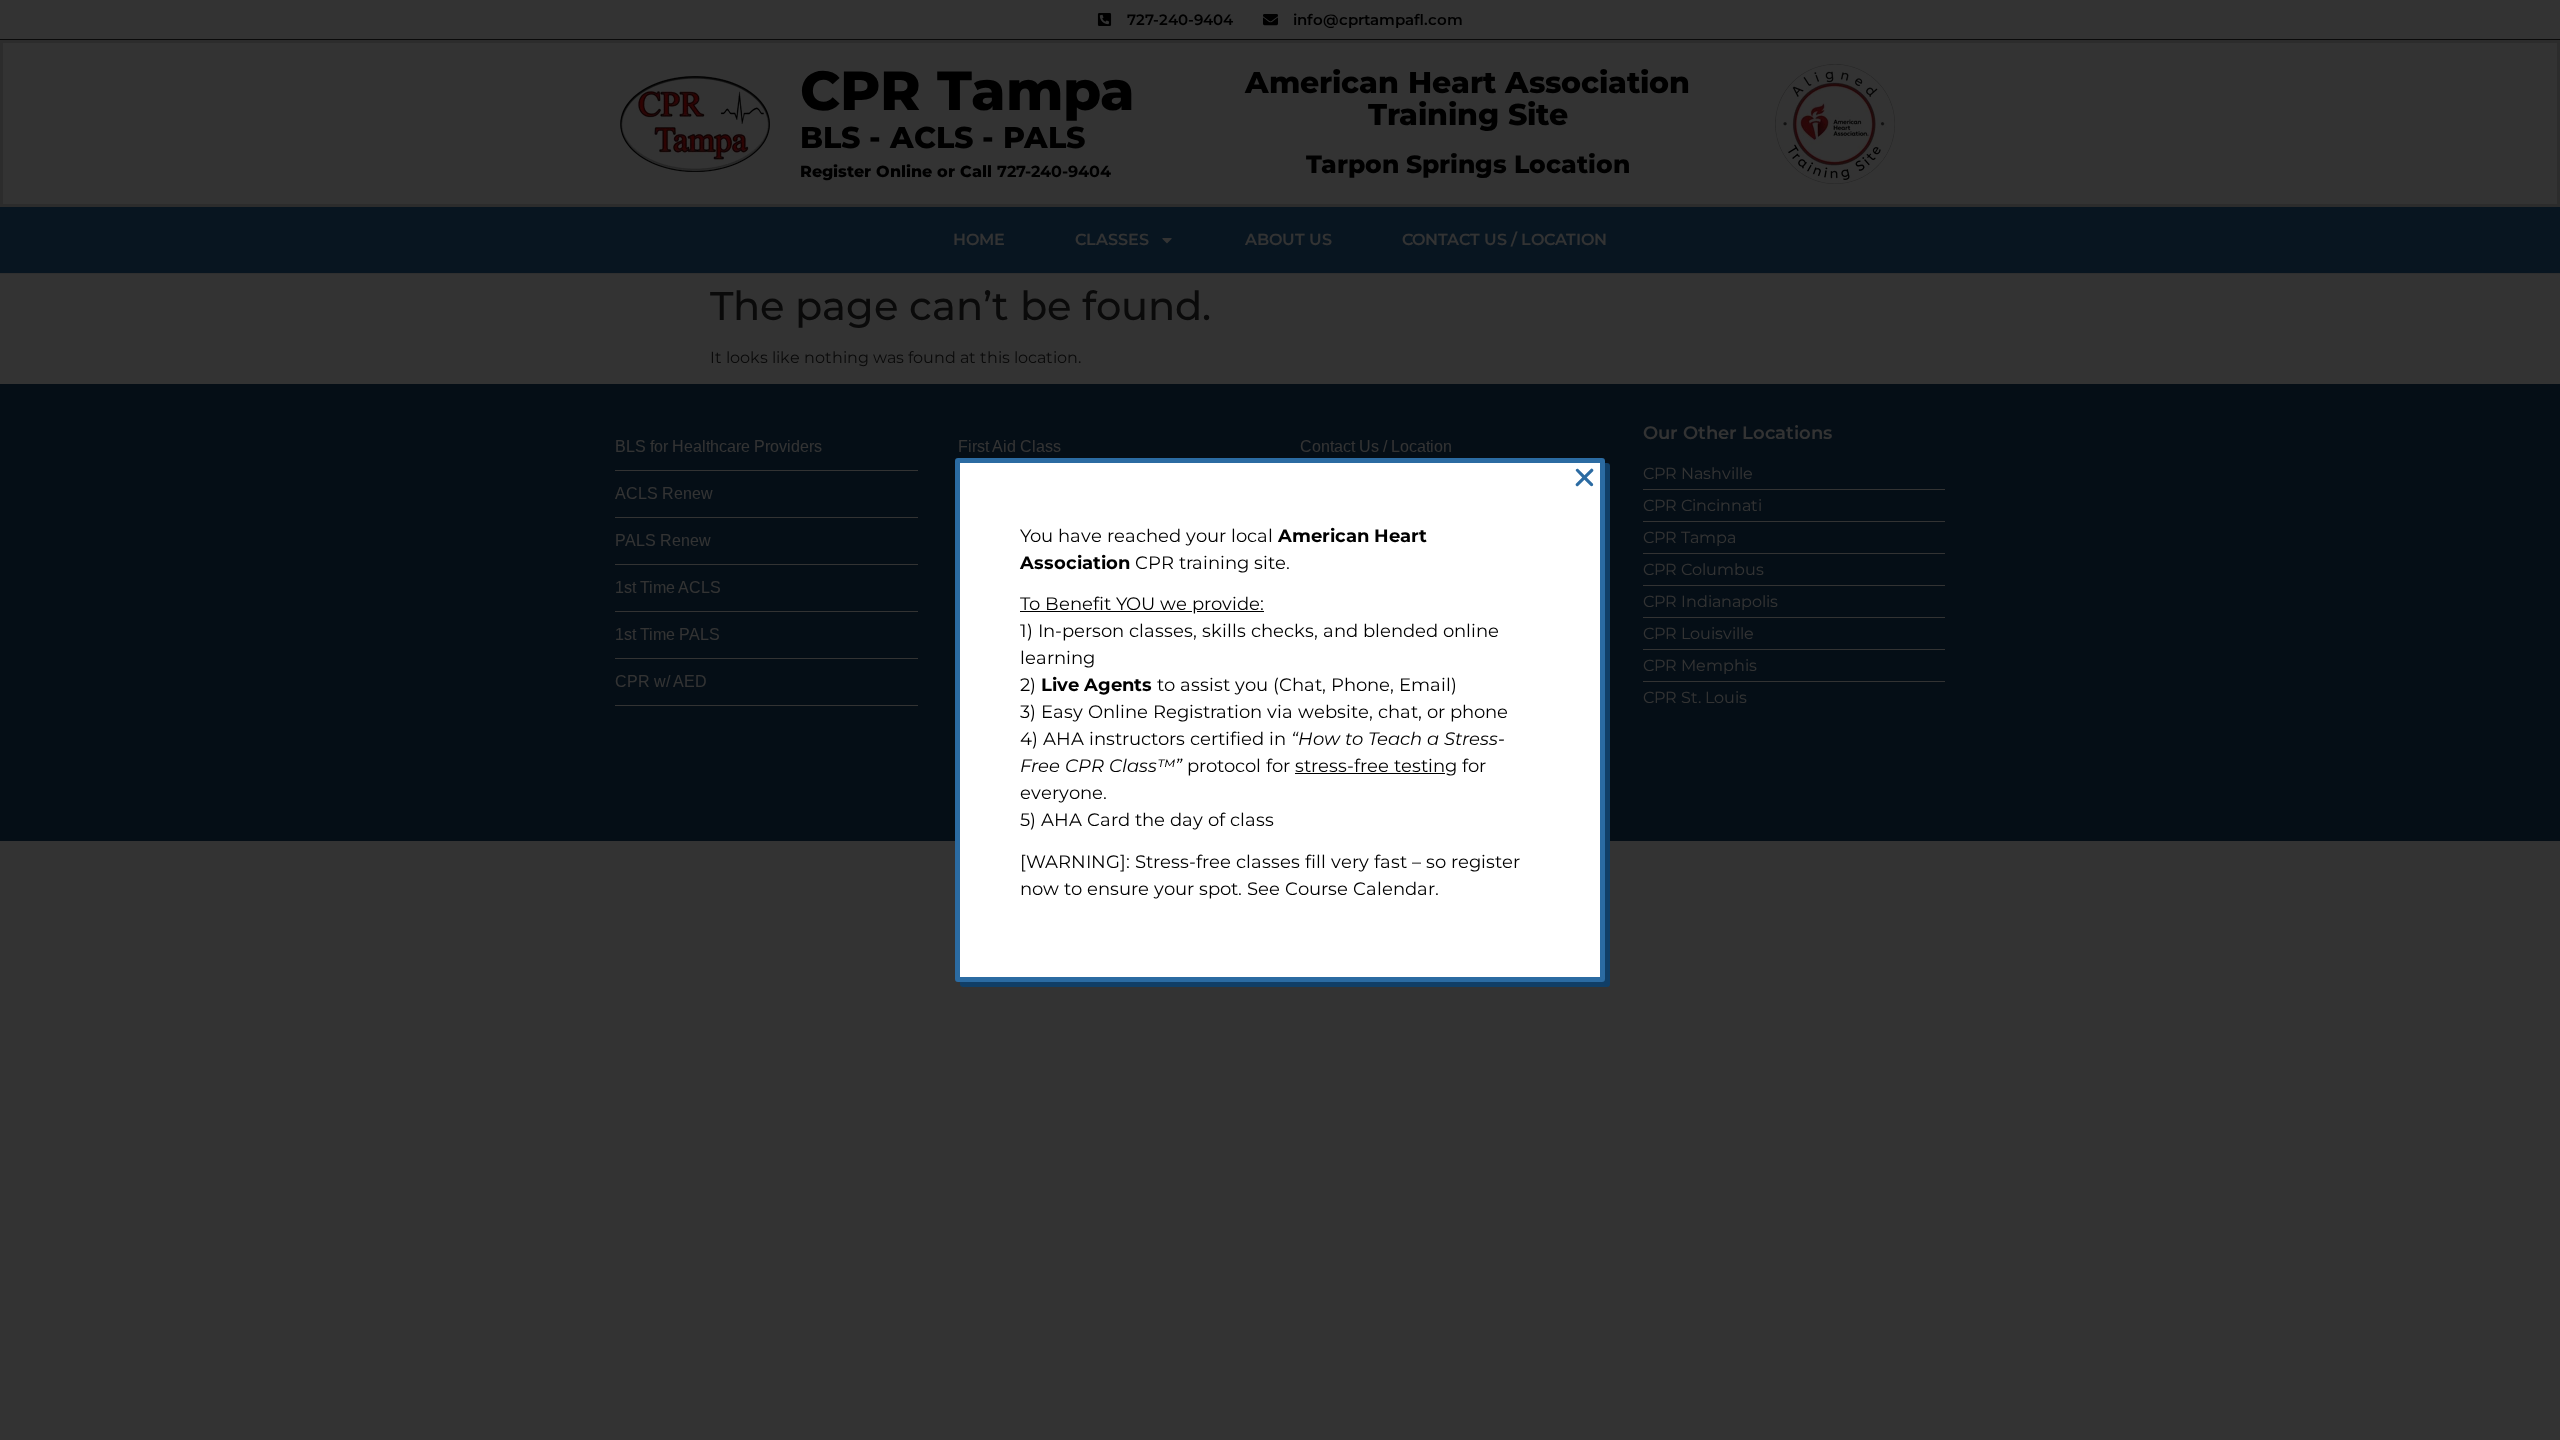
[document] (1280, 720)
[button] (1584, 477)
